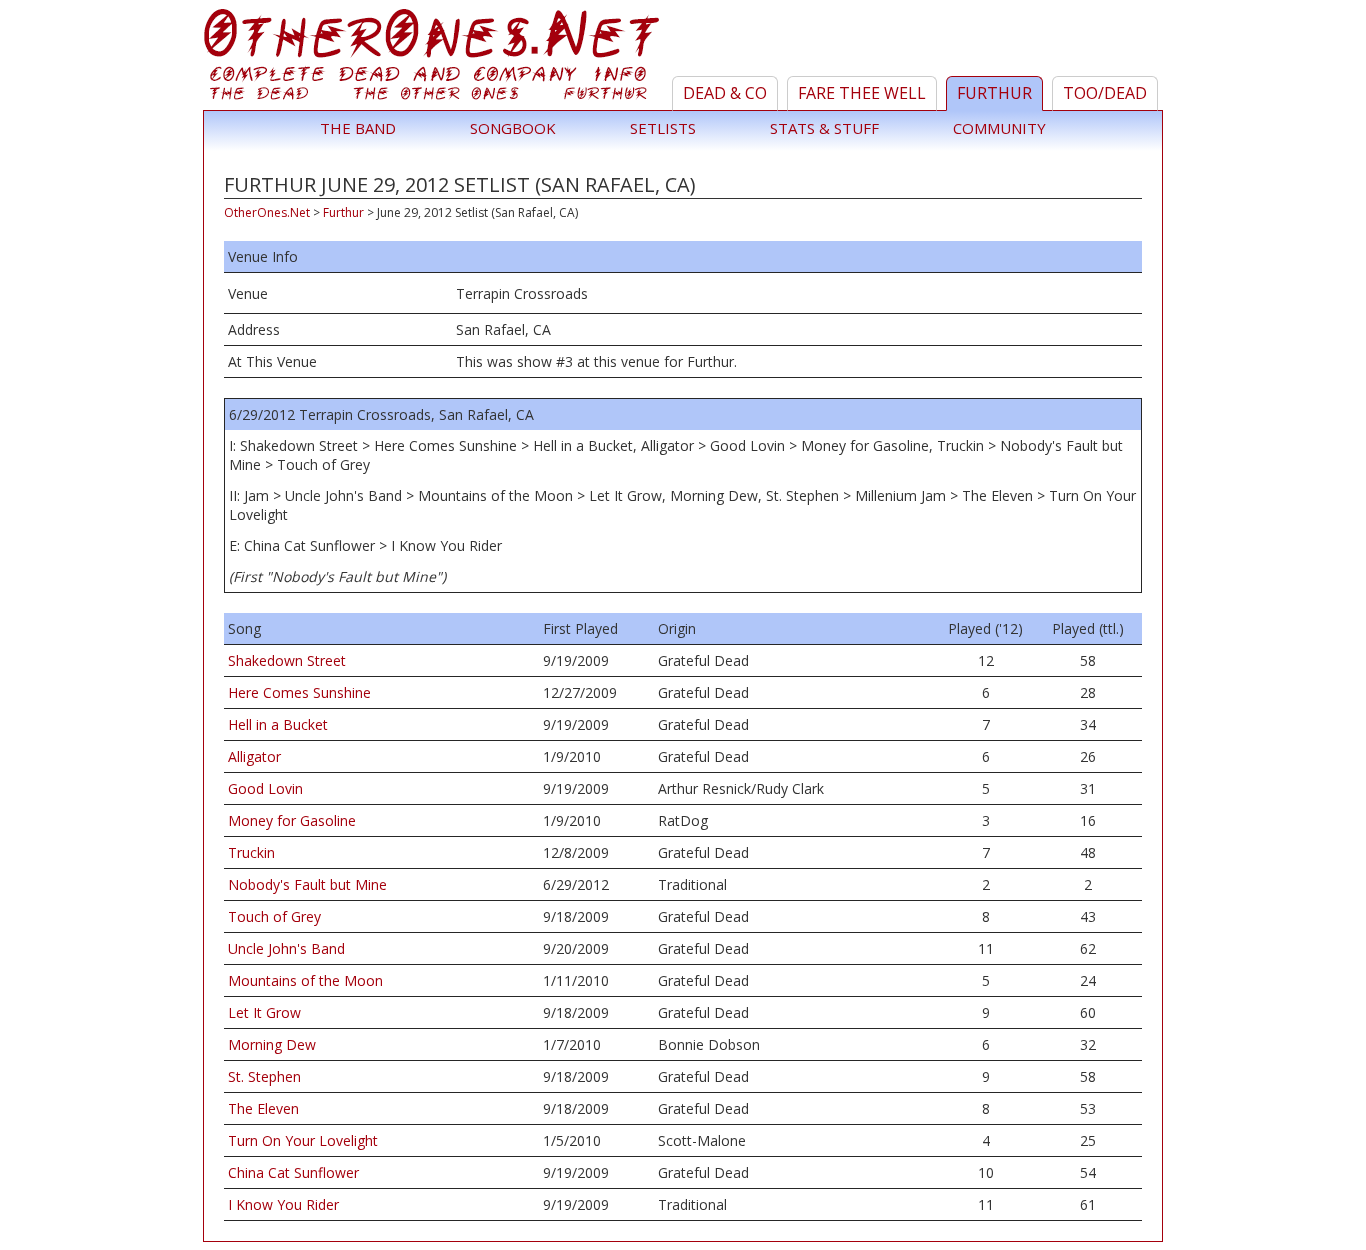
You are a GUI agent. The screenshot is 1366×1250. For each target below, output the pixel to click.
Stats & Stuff (824, 128)
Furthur (994, 93)
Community (999, 128)
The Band (358, 128)
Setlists (663, 128)
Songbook (513, 128)
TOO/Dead (1105, 93)
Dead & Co (725, 93)
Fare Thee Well (862, 93)
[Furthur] (434, 59)
